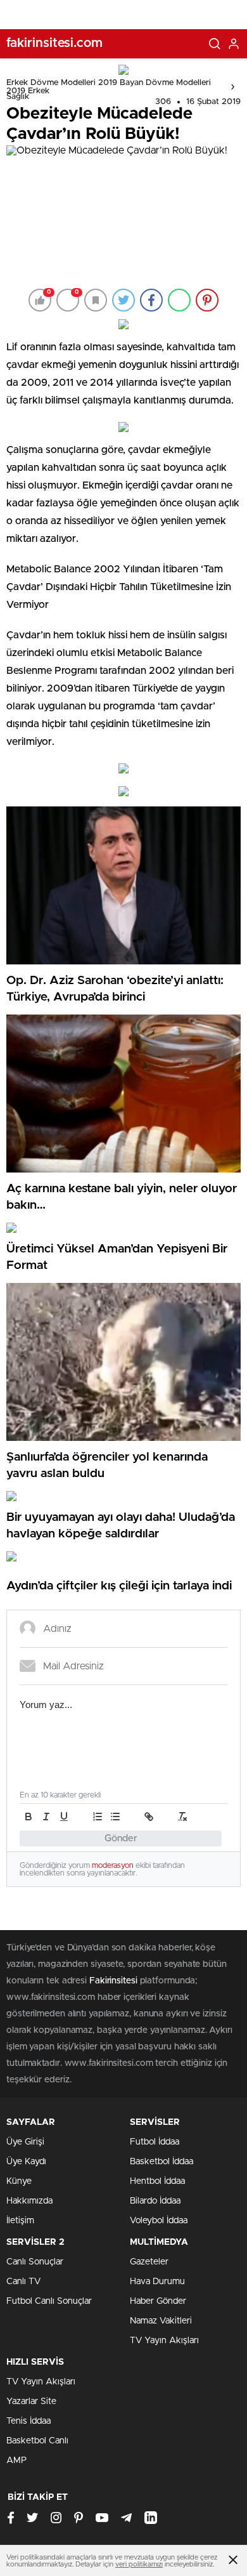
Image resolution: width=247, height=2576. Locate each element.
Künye (19, 2181)
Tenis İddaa (28, 2421)
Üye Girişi (25, 2142)
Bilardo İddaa (155, 2201)
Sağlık (18, 97)
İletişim (20, 2221)
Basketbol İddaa (161, 2162)
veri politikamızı (139, 2564)
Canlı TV (23, 2282)
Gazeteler (149, 2262)
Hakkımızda (29, 2201)
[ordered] (98, 1817)
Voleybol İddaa (159, 2221)
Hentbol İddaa (157, 2181)
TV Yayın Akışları (164, 2341)
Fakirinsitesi (113, 1981)
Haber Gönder (158, 2301)
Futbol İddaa (155, 2142)
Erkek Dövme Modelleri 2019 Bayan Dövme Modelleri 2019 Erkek (109, 87)
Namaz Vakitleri (161, 2321)
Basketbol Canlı (37, 2441)
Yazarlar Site (31, 2402)
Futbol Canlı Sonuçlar (49, 2301)
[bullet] (115, 1817)
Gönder (121, 1838)
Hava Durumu (157, 2282)
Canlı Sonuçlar (35, 2262)
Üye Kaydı (26, 2162)
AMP (16, 2461)
